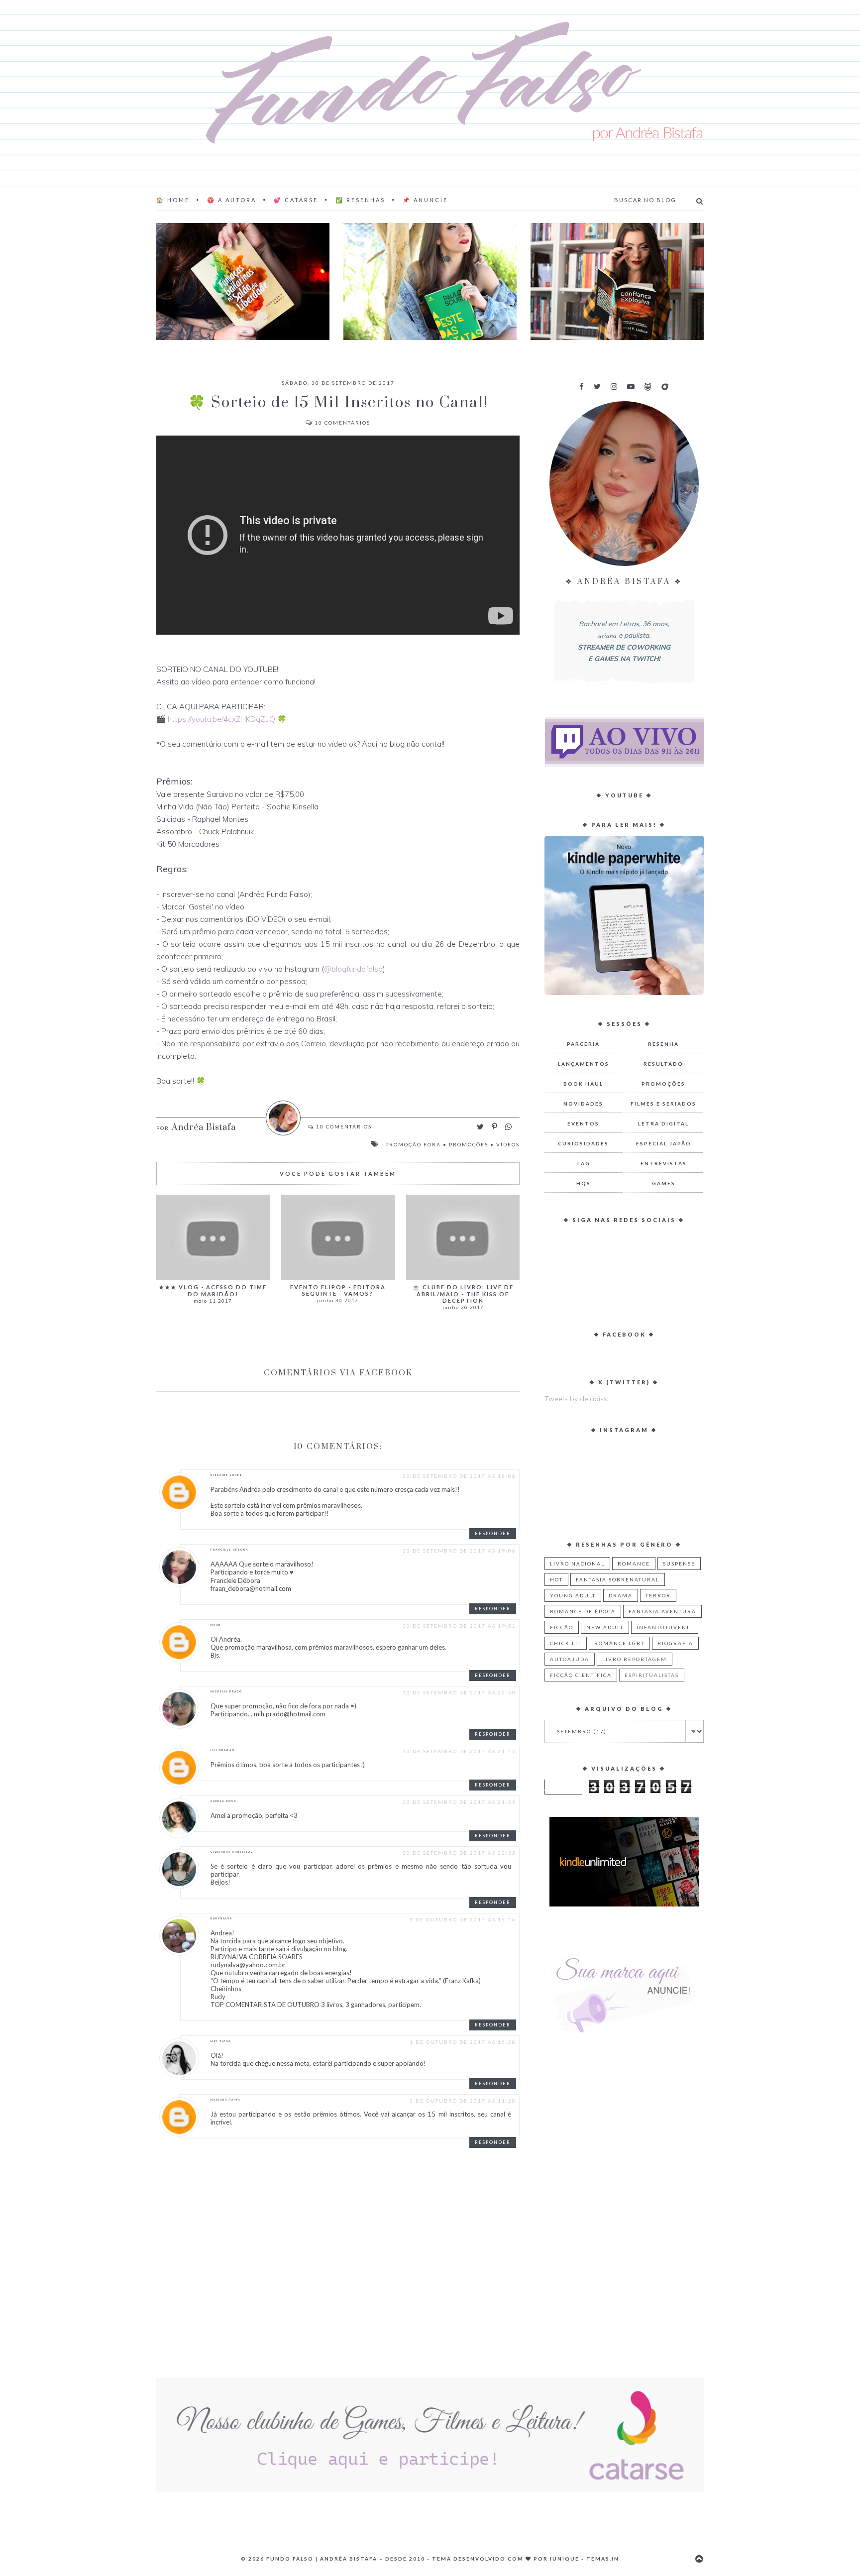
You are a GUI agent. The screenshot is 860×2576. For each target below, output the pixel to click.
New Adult (605, 1627)
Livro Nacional (577, 1564)
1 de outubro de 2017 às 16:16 (463, 1919)
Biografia (675, 1643)
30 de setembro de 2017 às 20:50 (459, 1692)
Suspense (679, 1564)
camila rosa (223, 1801)
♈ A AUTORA (232, 200)
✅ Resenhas (360, 200)
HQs (584, 1183)
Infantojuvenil (665, 1627)
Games (664, 1183)
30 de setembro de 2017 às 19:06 (459, 1551)
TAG (583, 1163)
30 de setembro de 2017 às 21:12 (459, 1751)
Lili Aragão (223, 1750)
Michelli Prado (226, 1691)
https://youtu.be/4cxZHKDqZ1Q (221, 719)
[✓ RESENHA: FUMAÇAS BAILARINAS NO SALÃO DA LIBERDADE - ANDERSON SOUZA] (243, 281)
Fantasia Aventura (662, 1611)
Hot (556, 1579)
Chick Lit (566, 1643)
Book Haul (583, 1084)
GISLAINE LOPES (226, 1475)
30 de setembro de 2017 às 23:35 (459, 1853)
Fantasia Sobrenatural (618, 1579)
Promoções (469, 1144)
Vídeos (508, 1144)
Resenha (663, 1044)
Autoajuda (570, 1659)
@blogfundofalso (353, 969)
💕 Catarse (296, 200)
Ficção (562, 1627)
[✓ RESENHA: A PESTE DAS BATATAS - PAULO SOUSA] (430, 281)
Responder (493, 1533)
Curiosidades (583, 1143)
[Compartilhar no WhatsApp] (508, 1127)
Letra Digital (663, 1123)
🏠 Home (173, 200)
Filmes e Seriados (663, 1104)
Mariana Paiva (225, 2100)
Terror (658, 1595)
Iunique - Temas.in (585, 2559)
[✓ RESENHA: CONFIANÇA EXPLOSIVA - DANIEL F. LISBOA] (617, 281)
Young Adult (573, 1595)
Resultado (663, 1064)
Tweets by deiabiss (576, 1399)
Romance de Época (583, 1611)
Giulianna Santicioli (232, 1852)
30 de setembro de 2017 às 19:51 (459, 1626)
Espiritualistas (652, 1675)
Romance (634, 1564)
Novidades (583, 1104)
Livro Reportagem (635, 1659)
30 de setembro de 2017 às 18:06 (459, 1476)
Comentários (342, 423)
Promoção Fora (413, 1144)
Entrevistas (664, 1163)
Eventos (583, 1123)
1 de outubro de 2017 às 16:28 (463, 2042)
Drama (621, 1595)
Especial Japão (664, 1143)
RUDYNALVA (221, 1918)
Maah (216, 1625)
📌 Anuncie (425, 200)
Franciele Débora (229, 1550)
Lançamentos (584, 1064)
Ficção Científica (581, 1675)
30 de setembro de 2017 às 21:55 (459, 1802)
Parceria (583, 1044)
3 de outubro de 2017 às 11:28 (463, 2101)
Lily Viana (221, 2041)
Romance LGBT (619, 1643)
